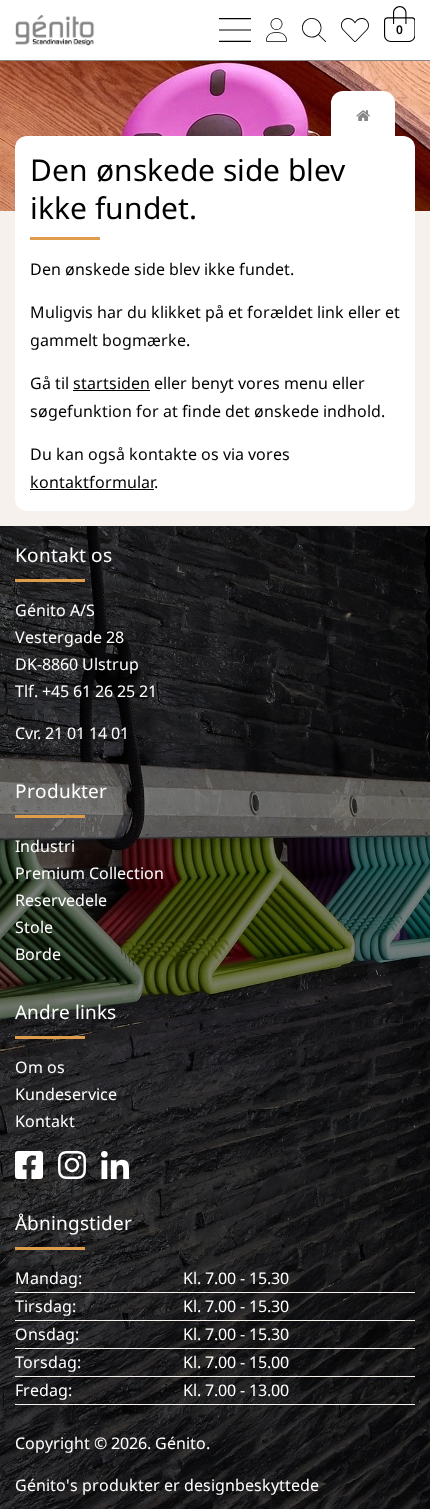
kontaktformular (92, 482)
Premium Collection (89, 873)
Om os (40, 1067)
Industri (45, 846)
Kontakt (45, 1121)
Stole (34, 927)
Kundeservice (66, 1094)
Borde (38, 954)
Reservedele (61, 900)
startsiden (111, 383)
